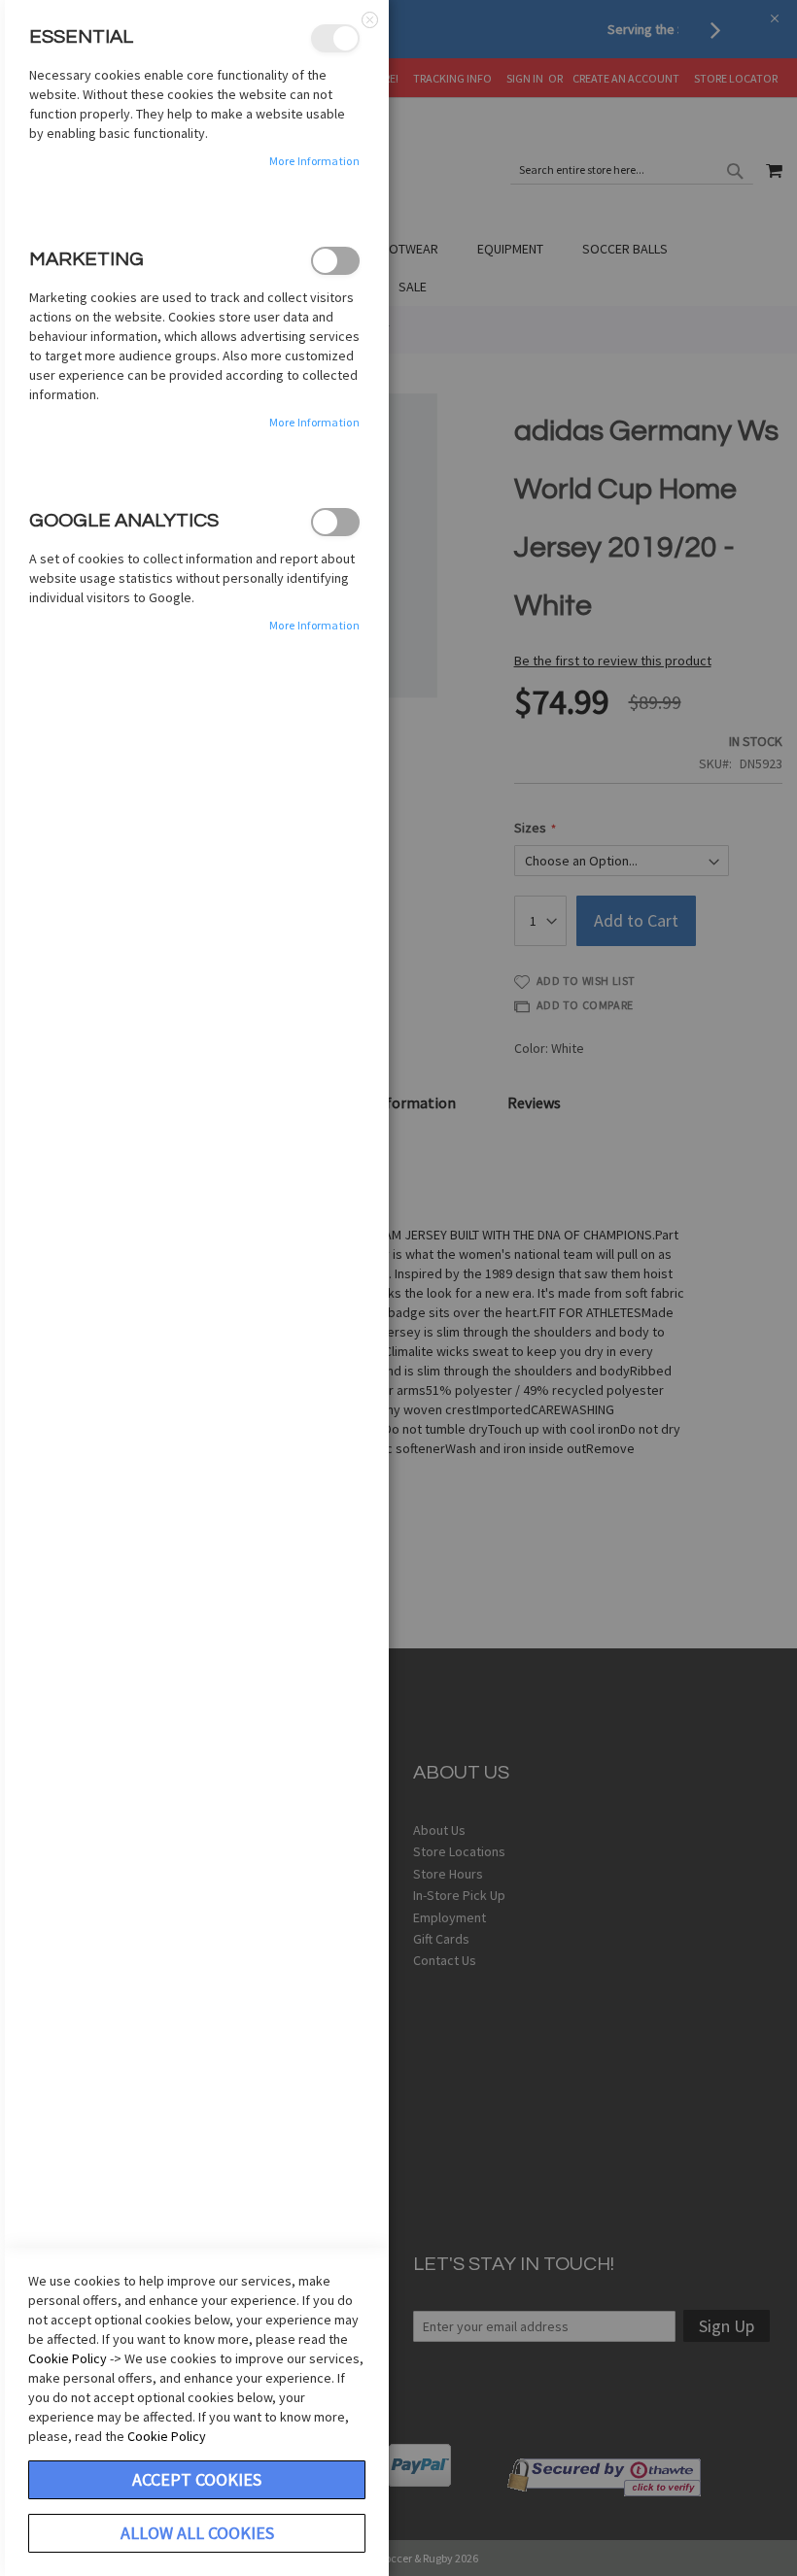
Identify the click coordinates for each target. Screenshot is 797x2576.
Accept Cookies (197, 2479)
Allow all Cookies (197, 2533)
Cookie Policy (68, 2358)
